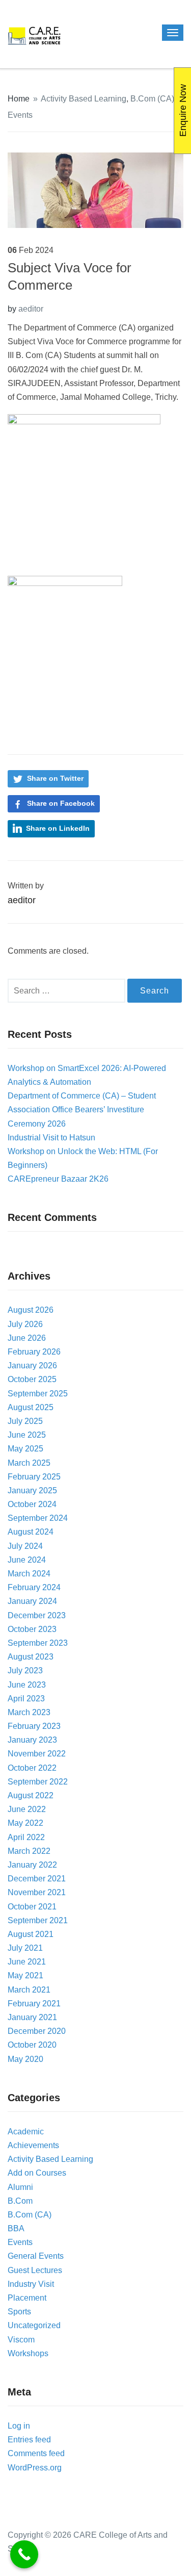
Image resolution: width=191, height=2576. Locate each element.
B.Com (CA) (152, 99)
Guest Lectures (35, 2270)
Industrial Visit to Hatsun (51, 1138)
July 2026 (25, 1324)
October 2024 (32, 1504)
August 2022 (31, 1795)
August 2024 (31, 1532)
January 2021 (32, 2017)
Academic (26, 2132)
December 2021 (37, 1879)
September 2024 (38, 1518)
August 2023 (31, 1657)
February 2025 (34, 1477)
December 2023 (37, 1615)
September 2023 (38, 1643)
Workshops (28, 2353)
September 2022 (38, 1782)
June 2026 (27, 1338)
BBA (16, 2228)
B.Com (20, 2201)
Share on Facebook (61, 803)
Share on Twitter (55, 778)
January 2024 (32, 1601)
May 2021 (25, 1975)
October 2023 (32, 1629)
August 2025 (31, 1407)
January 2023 (32, 1740)
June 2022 (27, 1809)
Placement (27, 2298)
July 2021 (25, 1948)
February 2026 (34, 1352)
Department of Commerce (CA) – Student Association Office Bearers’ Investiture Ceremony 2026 (82, 1110)
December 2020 (37, 2031)
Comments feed (36, 2453)
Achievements (33, 2145)
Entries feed (29, 2440)
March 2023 (29, 1712)
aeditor (31, 309)
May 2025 (25, 1449)
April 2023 (26, 1699)
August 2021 (31, 1934)
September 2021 (38, 1920)
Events (20, 115)
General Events (36, 2256)
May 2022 (25, 1823)
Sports (19, 2312)
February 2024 (34, 1587)
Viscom (21, 2340)
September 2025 (38, 1394)
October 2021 (32, 1907)
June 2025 (27, 1435)
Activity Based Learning (84, 99)
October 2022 (32, 1768)
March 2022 (29, 1851)
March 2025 (29, 1463)
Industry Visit (31, 2284)
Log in (19, 2426)
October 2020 (32, 2045)
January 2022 (32, 1865)
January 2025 (32, 1490)
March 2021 (29, 1990)
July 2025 (25, 1421)
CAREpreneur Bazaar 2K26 (58, 1179)
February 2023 (34, 1726)
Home (19, 99)
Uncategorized (34, 2325)
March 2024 (29, 1574)
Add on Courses (37, 2173)
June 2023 (27, 1685)
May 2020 (25, 2059)
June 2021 (27, 1962)
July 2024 (25, 1546)
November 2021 (37, 1892)
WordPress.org (35, 2468)
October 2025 (32, 1379)
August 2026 (31, 1310)
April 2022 (26, 1837)
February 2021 (34, 2004)
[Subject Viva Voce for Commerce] (95, 189)
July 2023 (25, 1670)
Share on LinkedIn (58, 828)
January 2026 (32, 1366)
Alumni (20, 2187)
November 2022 (37, 1754)
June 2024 (27, 1560)
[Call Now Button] (24, 2554)
